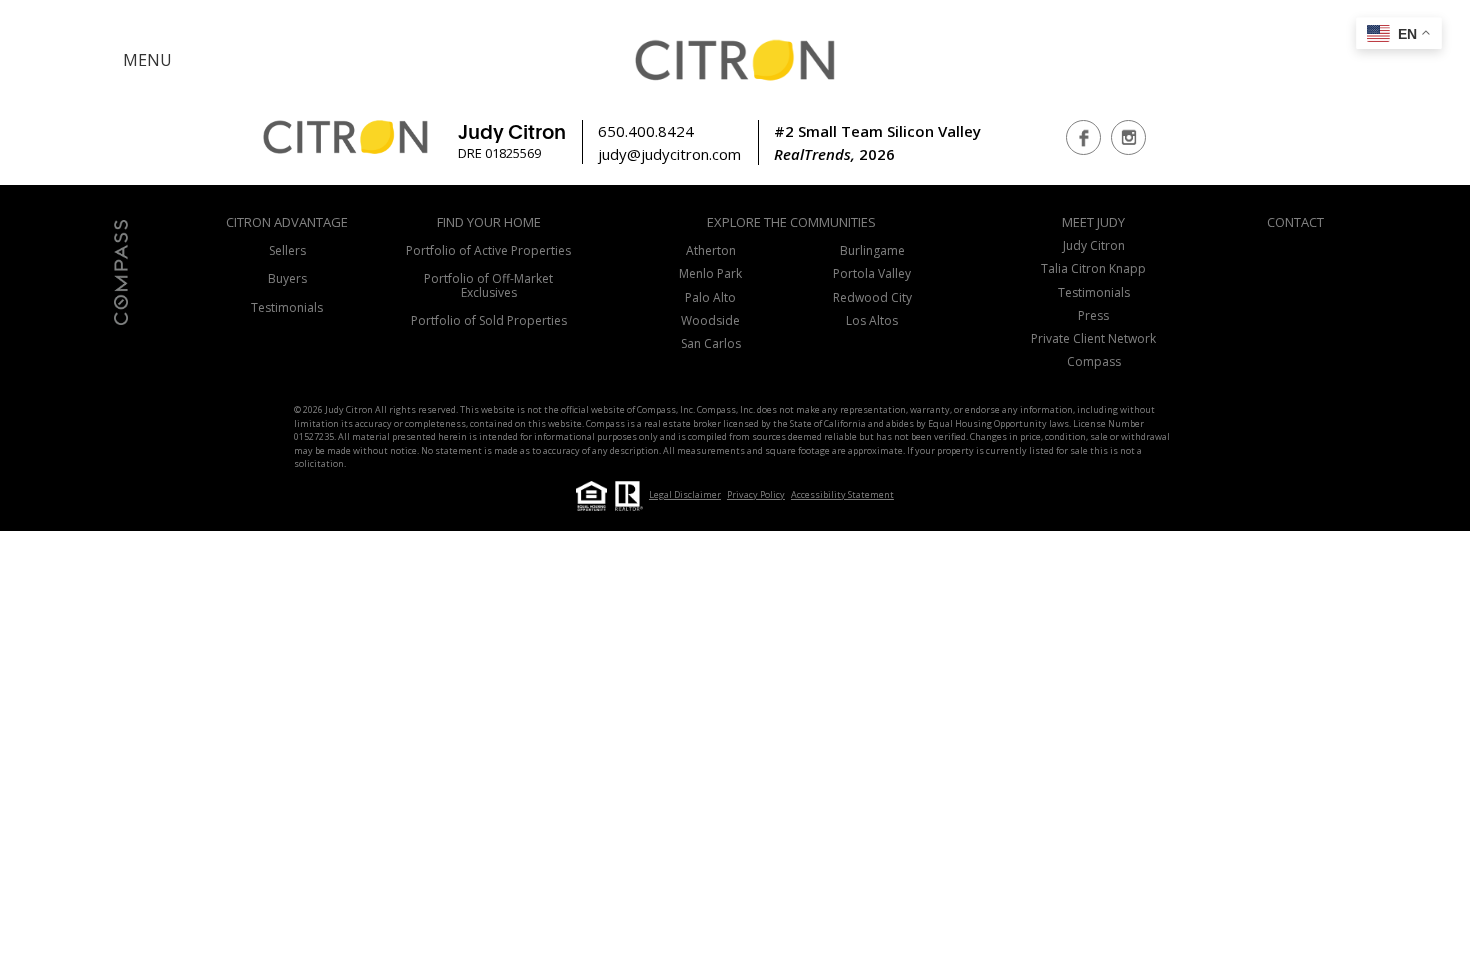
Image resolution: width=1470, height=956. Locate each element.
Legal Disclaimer (685, 494)
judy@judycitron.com (669, 154)
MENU (147, 60)
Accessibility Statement (842, 494)
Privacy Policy (756, 494)
